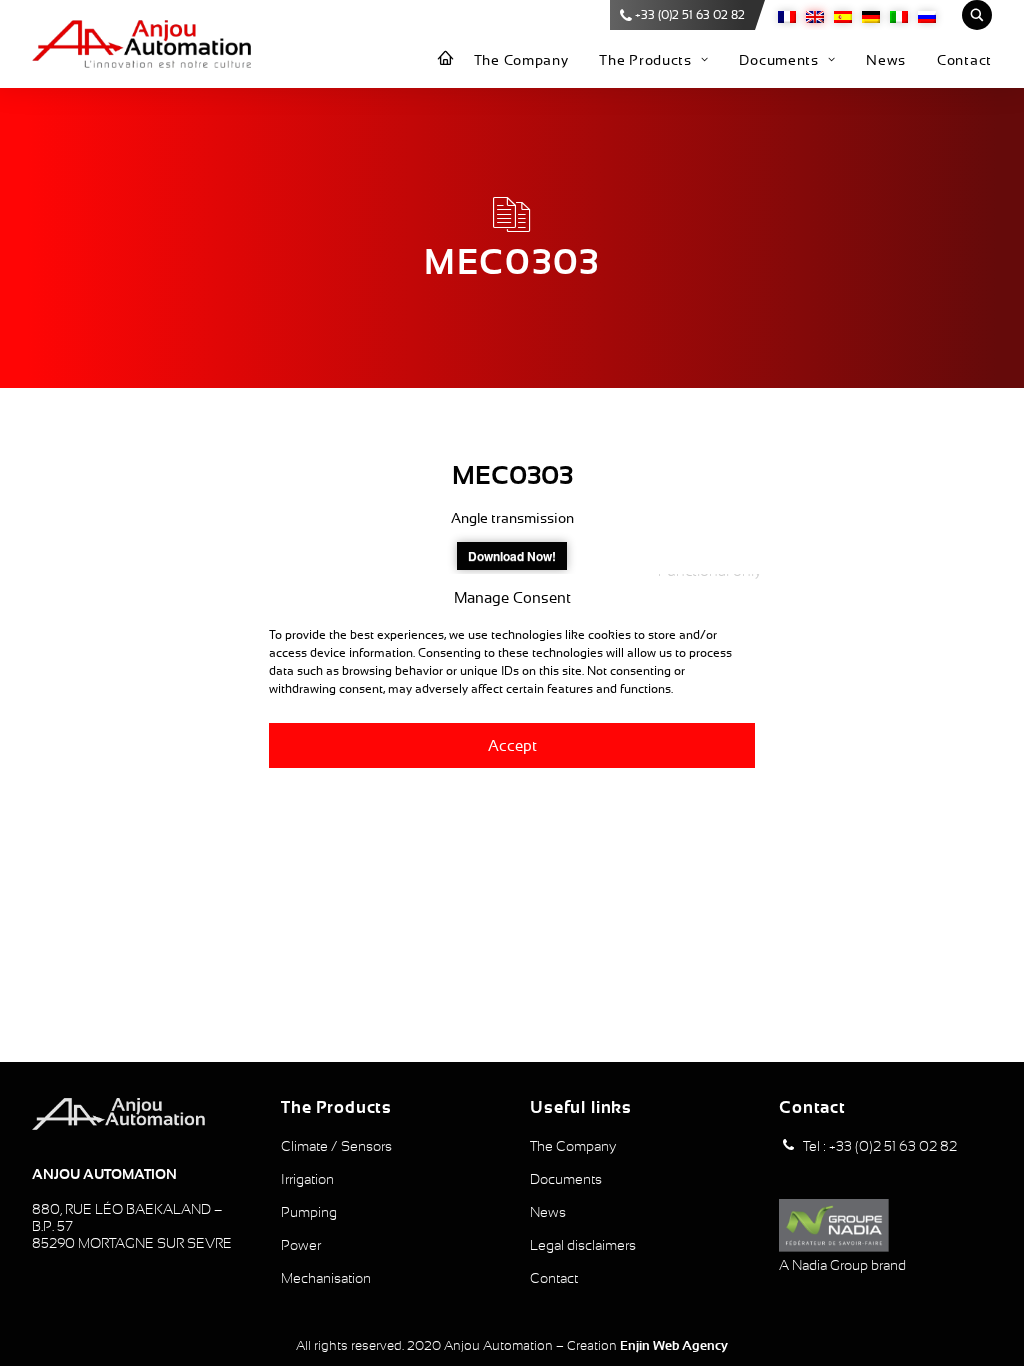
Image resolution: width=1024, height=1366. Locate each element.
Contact (964, 60)
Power (301, 1245)
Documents (778, 60)
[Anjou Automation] (141, 44)
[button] (788, 1146)
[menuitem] (446, 59)
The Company (521, 60)
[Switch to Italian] (899, 15)
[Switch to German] (871, 15)
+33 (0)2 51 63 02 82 (690, 15)
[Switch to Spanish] (843, 15)
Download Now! (512, 556)
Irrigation (307, 1179)
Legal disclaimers (583, 1245)
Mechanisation (326, 1278)
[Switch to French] (787, 15)
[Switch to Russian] (927, 15)
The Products (645, 60)
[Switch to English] (815, 15)
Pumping (309, 1212)
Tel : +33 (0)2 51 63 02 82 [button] (880, 1146)
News (886, 60)
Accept (512, 744)
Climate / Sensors (336, 1146)
